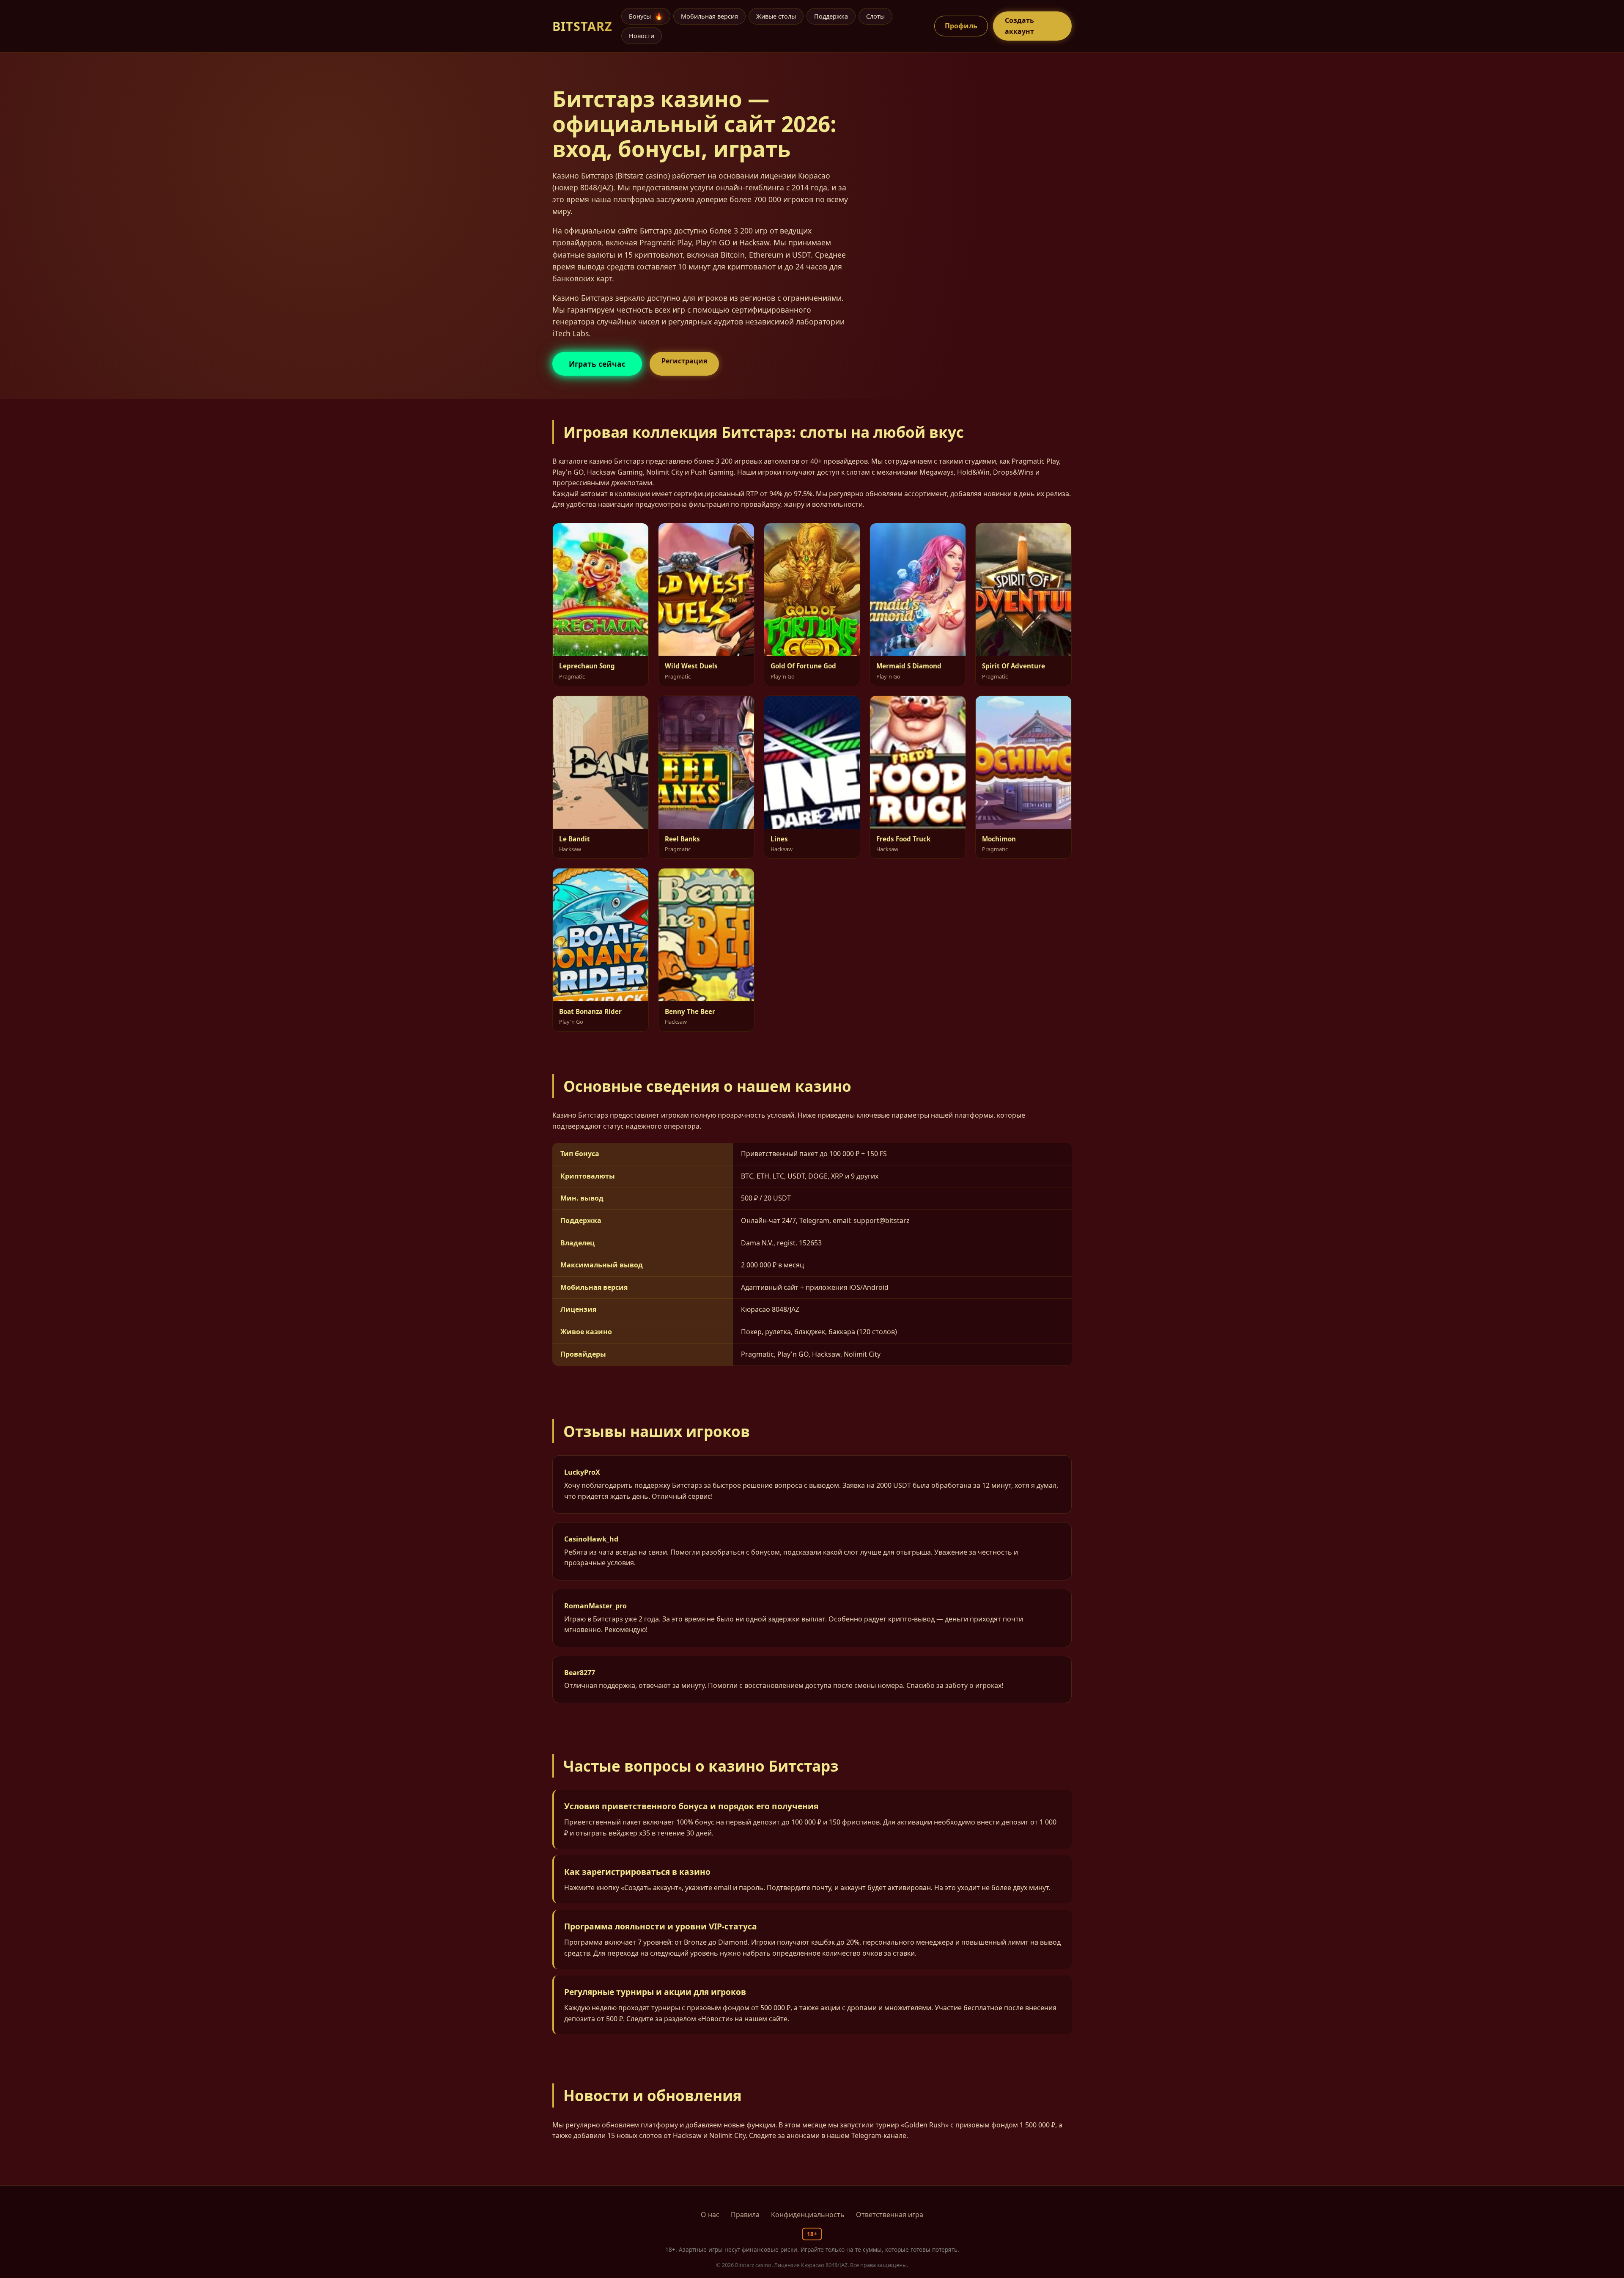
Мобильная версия (709, 16)
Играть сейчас (597, 364)
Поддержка (831, 16)
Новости (642, 36)
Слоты (875, 16)
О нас (710, 2215)
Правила (745, 2215)
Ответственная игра (890, 2215)
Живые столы (776, 16)
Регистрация (684, 361)
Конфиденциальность (808, 2215)
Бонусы (646, 16)
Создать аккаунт (1019, 26)
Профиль (961, 26)
